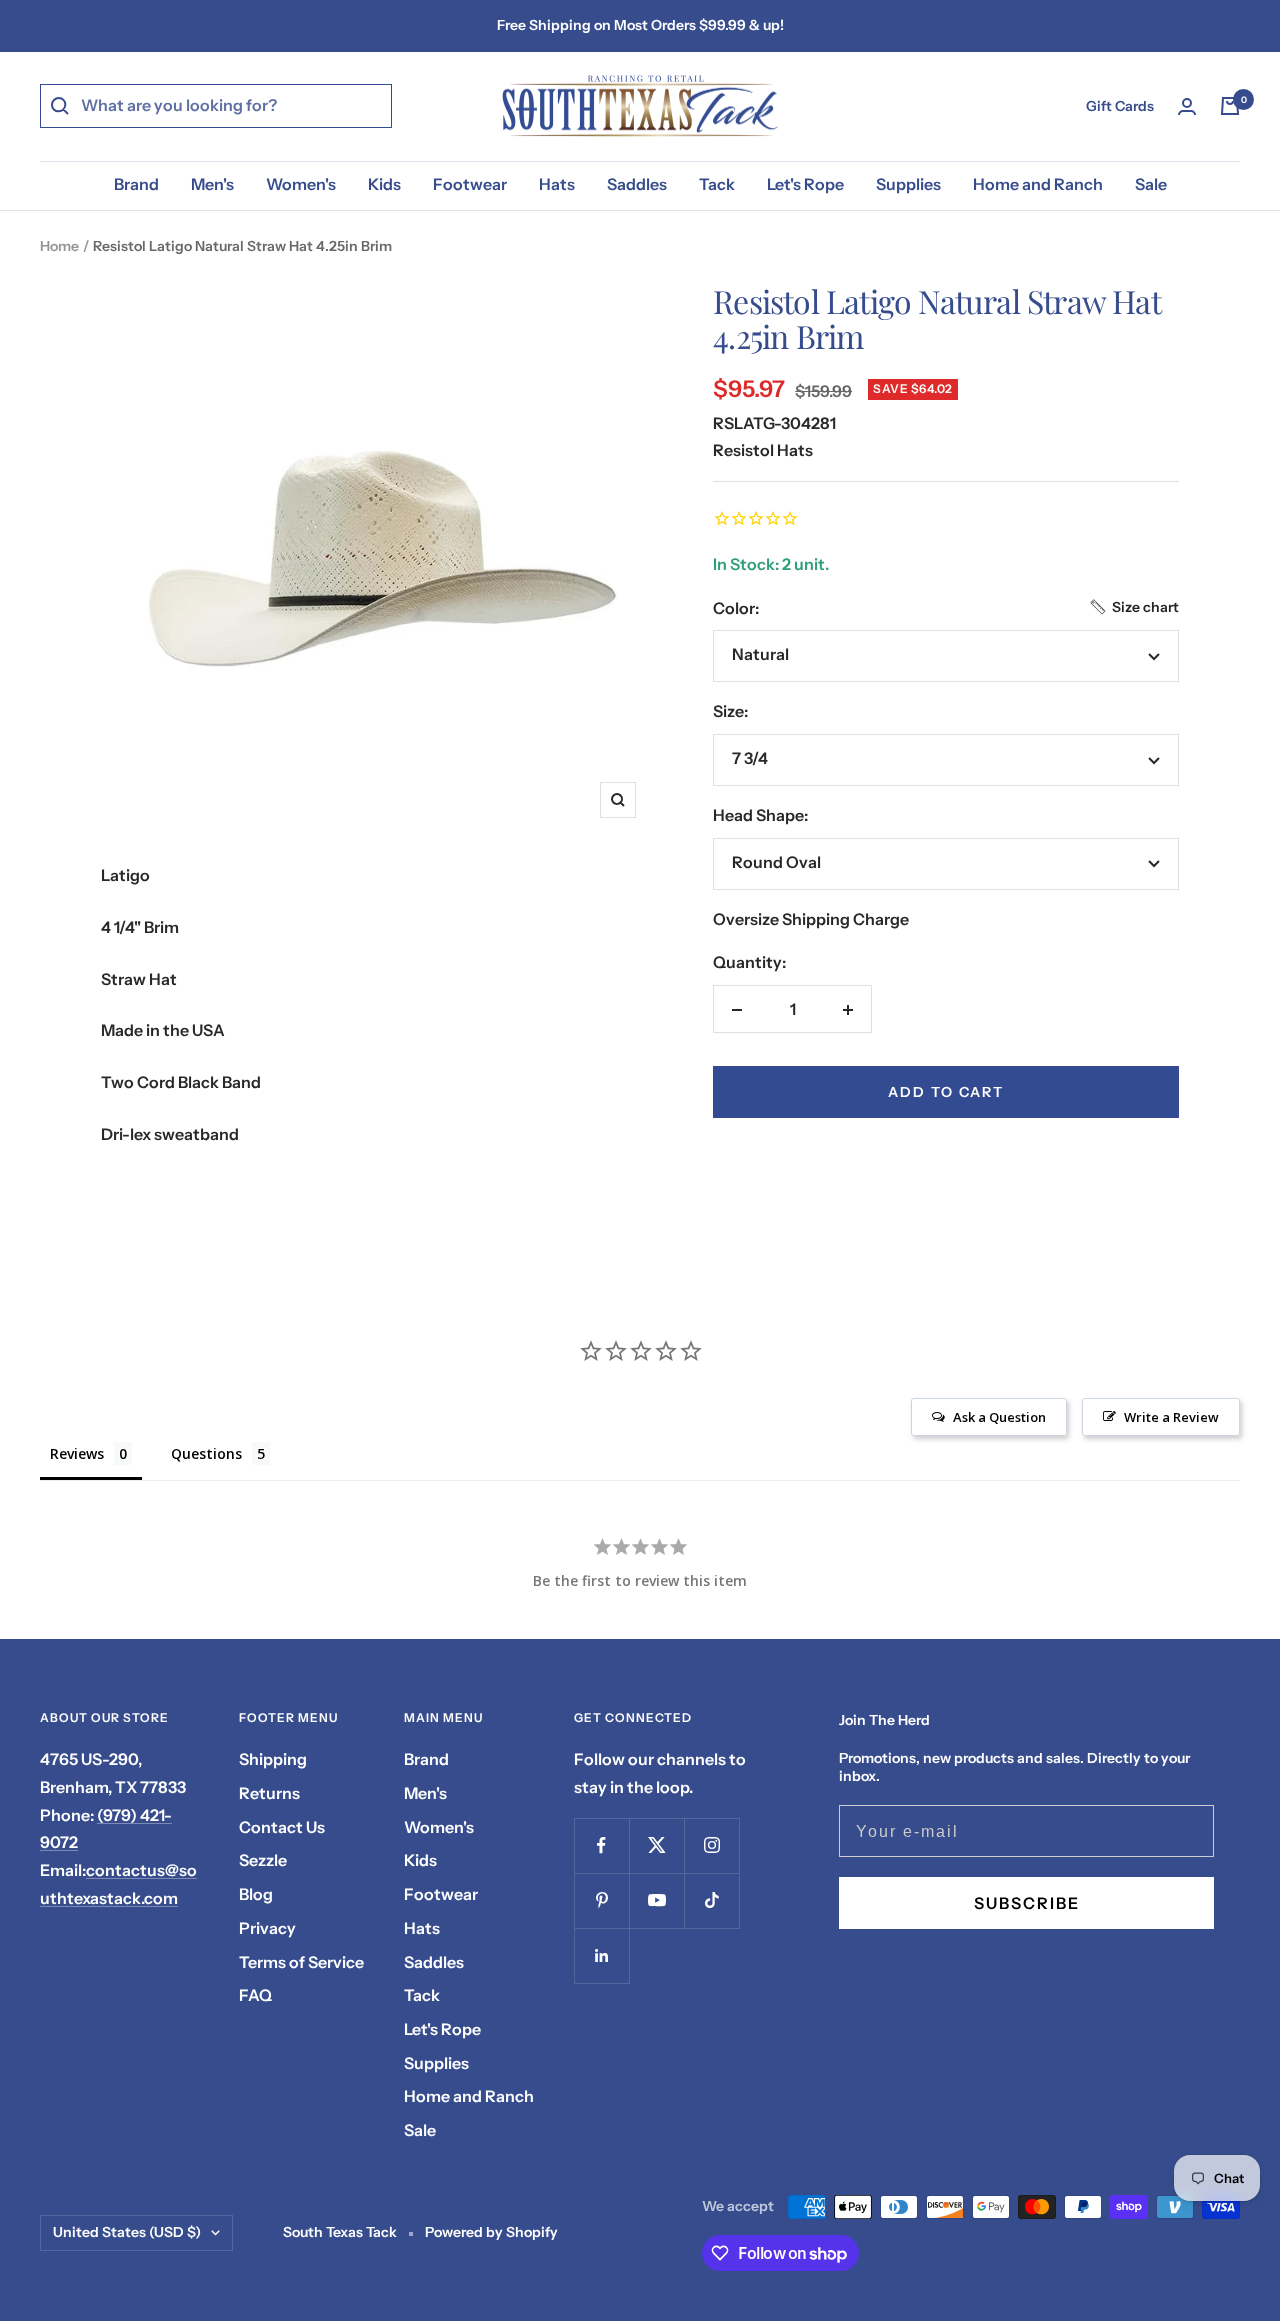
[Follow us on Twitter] (656, 1845)
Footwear (470, 184)
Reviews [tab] (77, 1453)
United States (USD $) (127, 2232)
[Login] (1187, 106)
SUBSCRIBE (1027, 1903)
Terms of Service (301, 1962)
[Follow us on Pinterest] (601, 1900)
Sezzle (263, 1860)
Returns (269, 1793)
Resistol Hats (763, 451)
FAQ (255, 1995)
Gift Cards (1120, 106)
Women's (301, 184)
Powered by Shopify (491, 2232)
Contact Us (282, 1827)
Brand (136, 184)
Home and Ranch (1038, 184)
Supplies (908, 184)
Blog (256, 1894)
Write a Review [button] (1171, 1417)
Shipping (273, 1759)
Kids (384, 184)
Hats (557, 184)
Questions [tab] (206, 1453)
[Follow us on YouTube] (656, 1900)
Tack (717, 184)
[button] (1133, 607)
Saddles (637, 184)
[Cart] (1230, 106)
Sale (1151, 184)
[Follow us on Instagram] (711, 1845)
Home (59, 246)
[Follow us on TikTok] (711, 1900)
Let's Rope (805, 184)
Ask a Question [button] (999, 1417)
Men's (212, 184)
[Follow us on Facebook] (601, 1845)
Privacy (267, 1928)
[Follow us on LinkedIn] (601, 1955)
